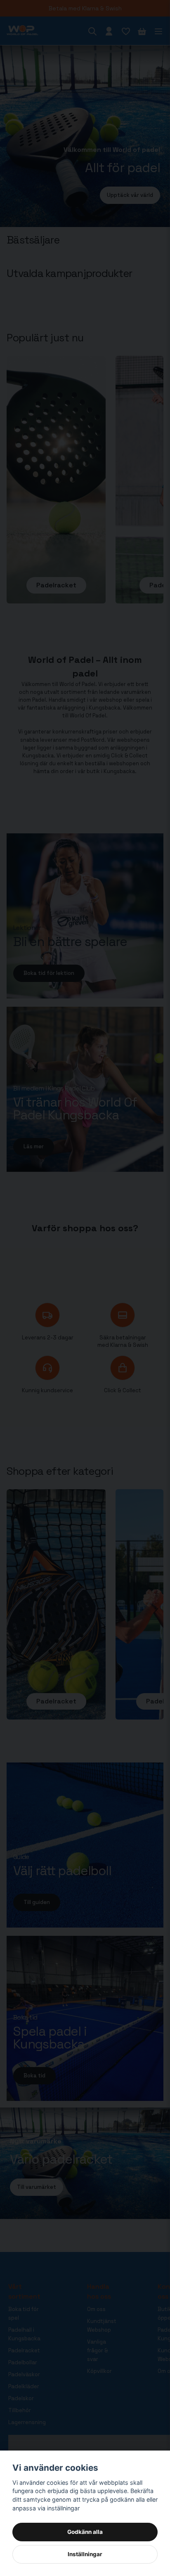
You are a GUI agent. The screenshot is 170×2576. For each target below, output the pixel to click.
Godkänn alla (85, 2532)
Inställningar (85, 2554)
